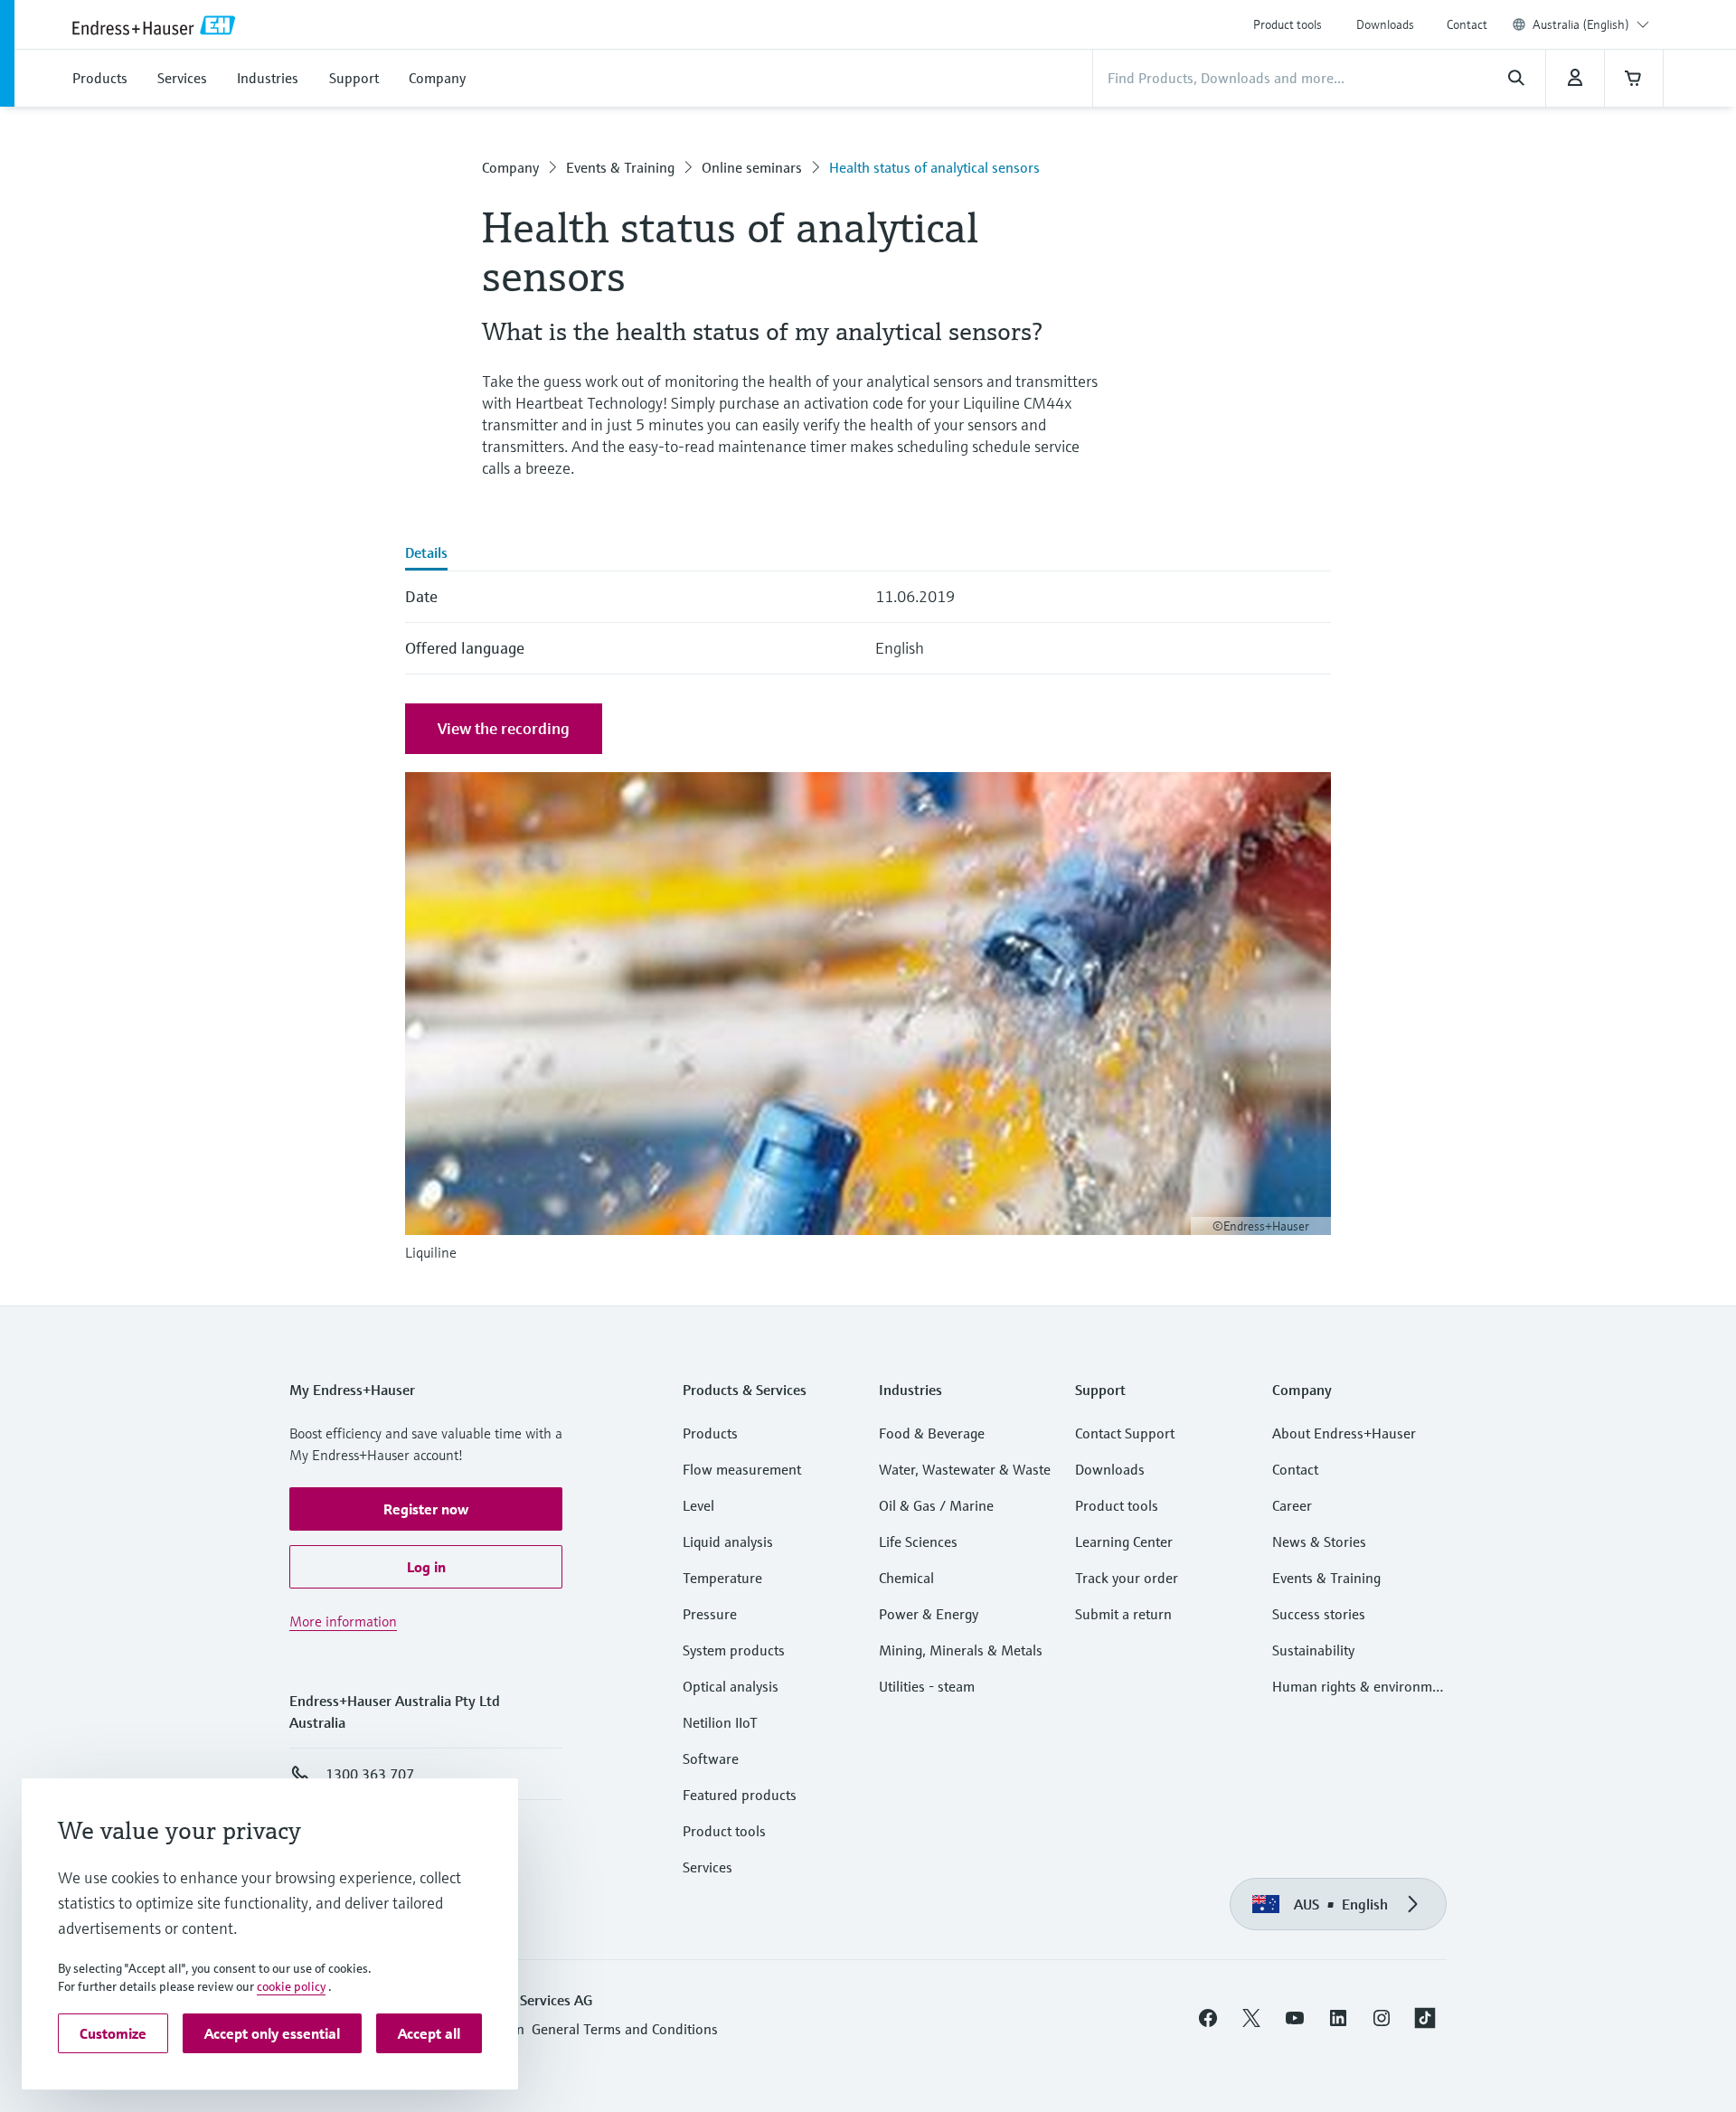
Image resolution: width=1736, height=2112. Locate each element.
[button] (426, 1509)
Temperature (722, 1578)
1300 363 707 (370, 1774)
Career (1292, 1505)
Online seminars (752, 167)
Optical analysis (731, 1686)
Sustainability (1313, 1650)
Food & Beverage (932, 1433)
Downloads (1385, 24)
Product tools (1288, 24)
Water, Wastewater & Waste (965, 1469)
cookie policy (291, 1986)
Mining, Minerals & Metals (961, 1650)
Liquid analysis (728, 1542)
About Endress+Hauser (1344, 1433)
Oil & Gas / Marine (936, 1505)
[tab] (426, 554)
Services (708, 1867)
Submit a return (1123, 1614)
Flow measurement (742, 1469)
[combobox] (1591, 24)
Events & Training (620, 167)
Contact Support (1125, 1433)
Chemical (906, 1578)
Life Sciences (918, 1542)
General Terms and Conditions (625, 2029)
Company (510, 167)
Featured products (740, 1795)
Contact (1467, 24)
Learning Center (1124, 1542)
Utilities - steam (927, 1686)
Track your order (1127, 1578)
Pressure (710, 1614)
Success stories (1319, 1614)
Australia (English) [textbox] (1581, 24)
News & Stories (1319, 1542)
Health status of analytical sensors (934, 167)
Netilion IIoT (720, 1722)
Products (710, 1433)
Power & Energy (929, 1614)
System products (734, 1650)
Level (698, 1505)
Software (711, 1758)
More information (343, 1621)
